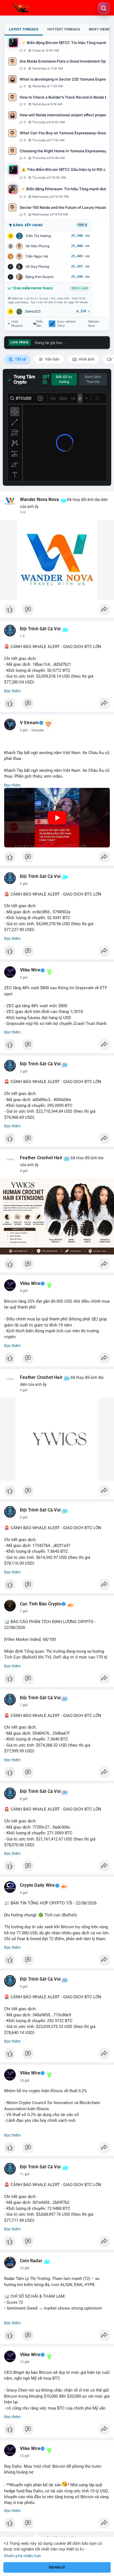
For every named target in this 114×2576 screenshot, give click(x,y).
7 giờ (24, 1611)
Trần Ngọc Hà (37, 256)
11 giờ (25, 2174)
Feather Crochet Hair (41, 1158)
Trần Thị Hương (38, 236)
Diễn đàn (40, 324)
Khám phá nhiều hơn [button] (23, 2556)
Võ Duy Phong (37, 267)
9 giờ (24, 1893)
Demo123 (33, 311)
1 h (22, 636)
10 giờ (25, 2081)
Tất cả (20, 359)
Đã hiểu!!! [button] (57, 2567)
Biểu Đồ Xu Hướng (64, 379)
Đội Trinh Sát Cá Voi (40, 629)
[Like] (57, 611)
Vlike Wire (30, 970)
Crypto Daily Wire (37, 1885)
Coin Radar (31, 2261)
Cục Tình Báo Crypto (41, 1604)
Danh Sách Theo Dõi (93, 379)
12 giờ (25, 2268)
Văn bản (52, 359)
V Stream (29, 723)
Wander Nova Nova (39, 500)
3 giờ (24, 978)
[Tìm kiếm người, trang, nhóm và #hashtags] (104, 8)
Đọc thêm (12, 691)
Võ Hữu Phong (37, 246)
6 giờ (24, 1517)
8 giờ (24, 1799)
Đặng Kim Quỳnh (40, 277)
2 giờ (24, 730)
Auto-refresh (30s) (66, 324)
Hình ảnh (86, 359)
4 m (23, 512)
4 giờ (24, 1171)
